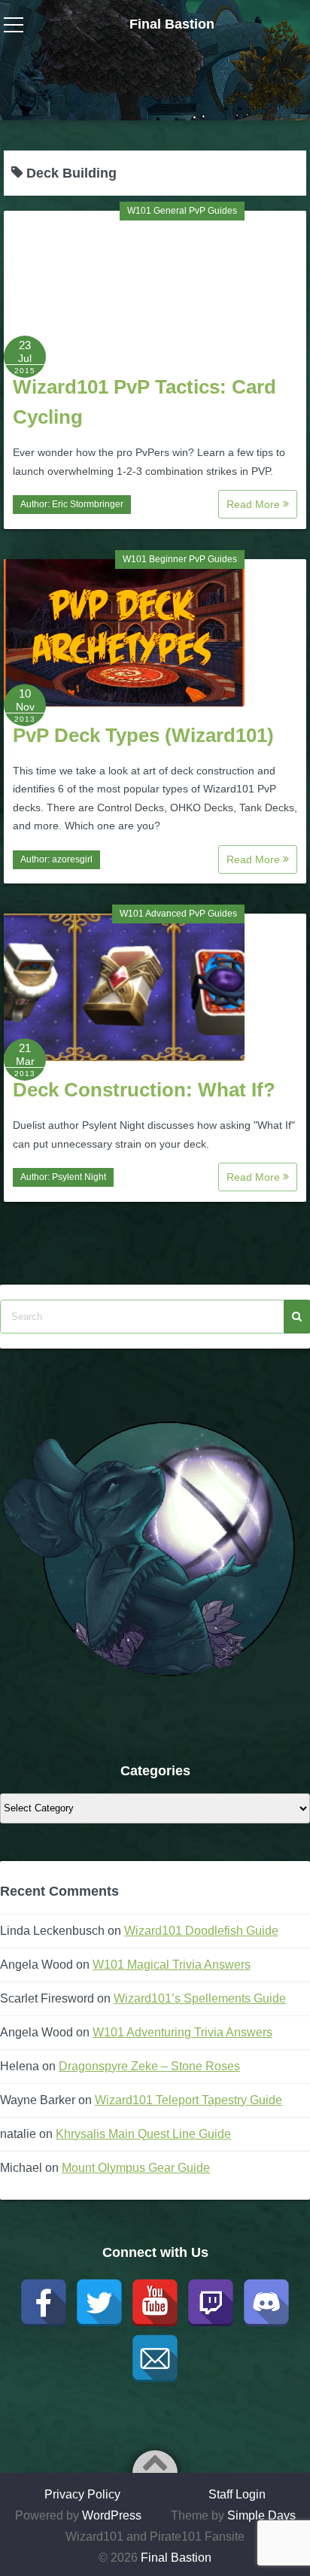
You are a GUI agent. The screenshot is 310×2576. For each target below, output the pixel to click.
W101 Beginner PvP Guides (180, 559)
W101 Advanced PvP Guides (178, 914)
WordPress (112, 2515)
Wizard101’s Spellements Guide (200, 1998)
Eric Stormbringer (88, 504)
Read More (255, 504)
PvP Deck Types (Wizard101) (143, 735)
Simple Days (261, 2515)
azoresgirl (72, 859)
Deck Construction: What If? (144, 1090)
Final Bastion (172, 24)
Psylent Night (79, 1177)
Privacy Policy (82, 2494)
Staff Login (237, 2494)
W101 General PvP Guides (182, 211)
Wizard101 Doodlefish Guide (201, 1931)
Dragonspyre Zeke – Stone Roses (149, 2066)
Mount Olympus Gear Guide (136, 2168)
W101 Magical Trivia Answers (172, 1965)
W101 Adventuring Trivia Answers (182, 2032)
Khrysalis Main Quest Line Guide (143, 2134)
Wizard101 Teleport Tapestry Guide (188, 2100)
